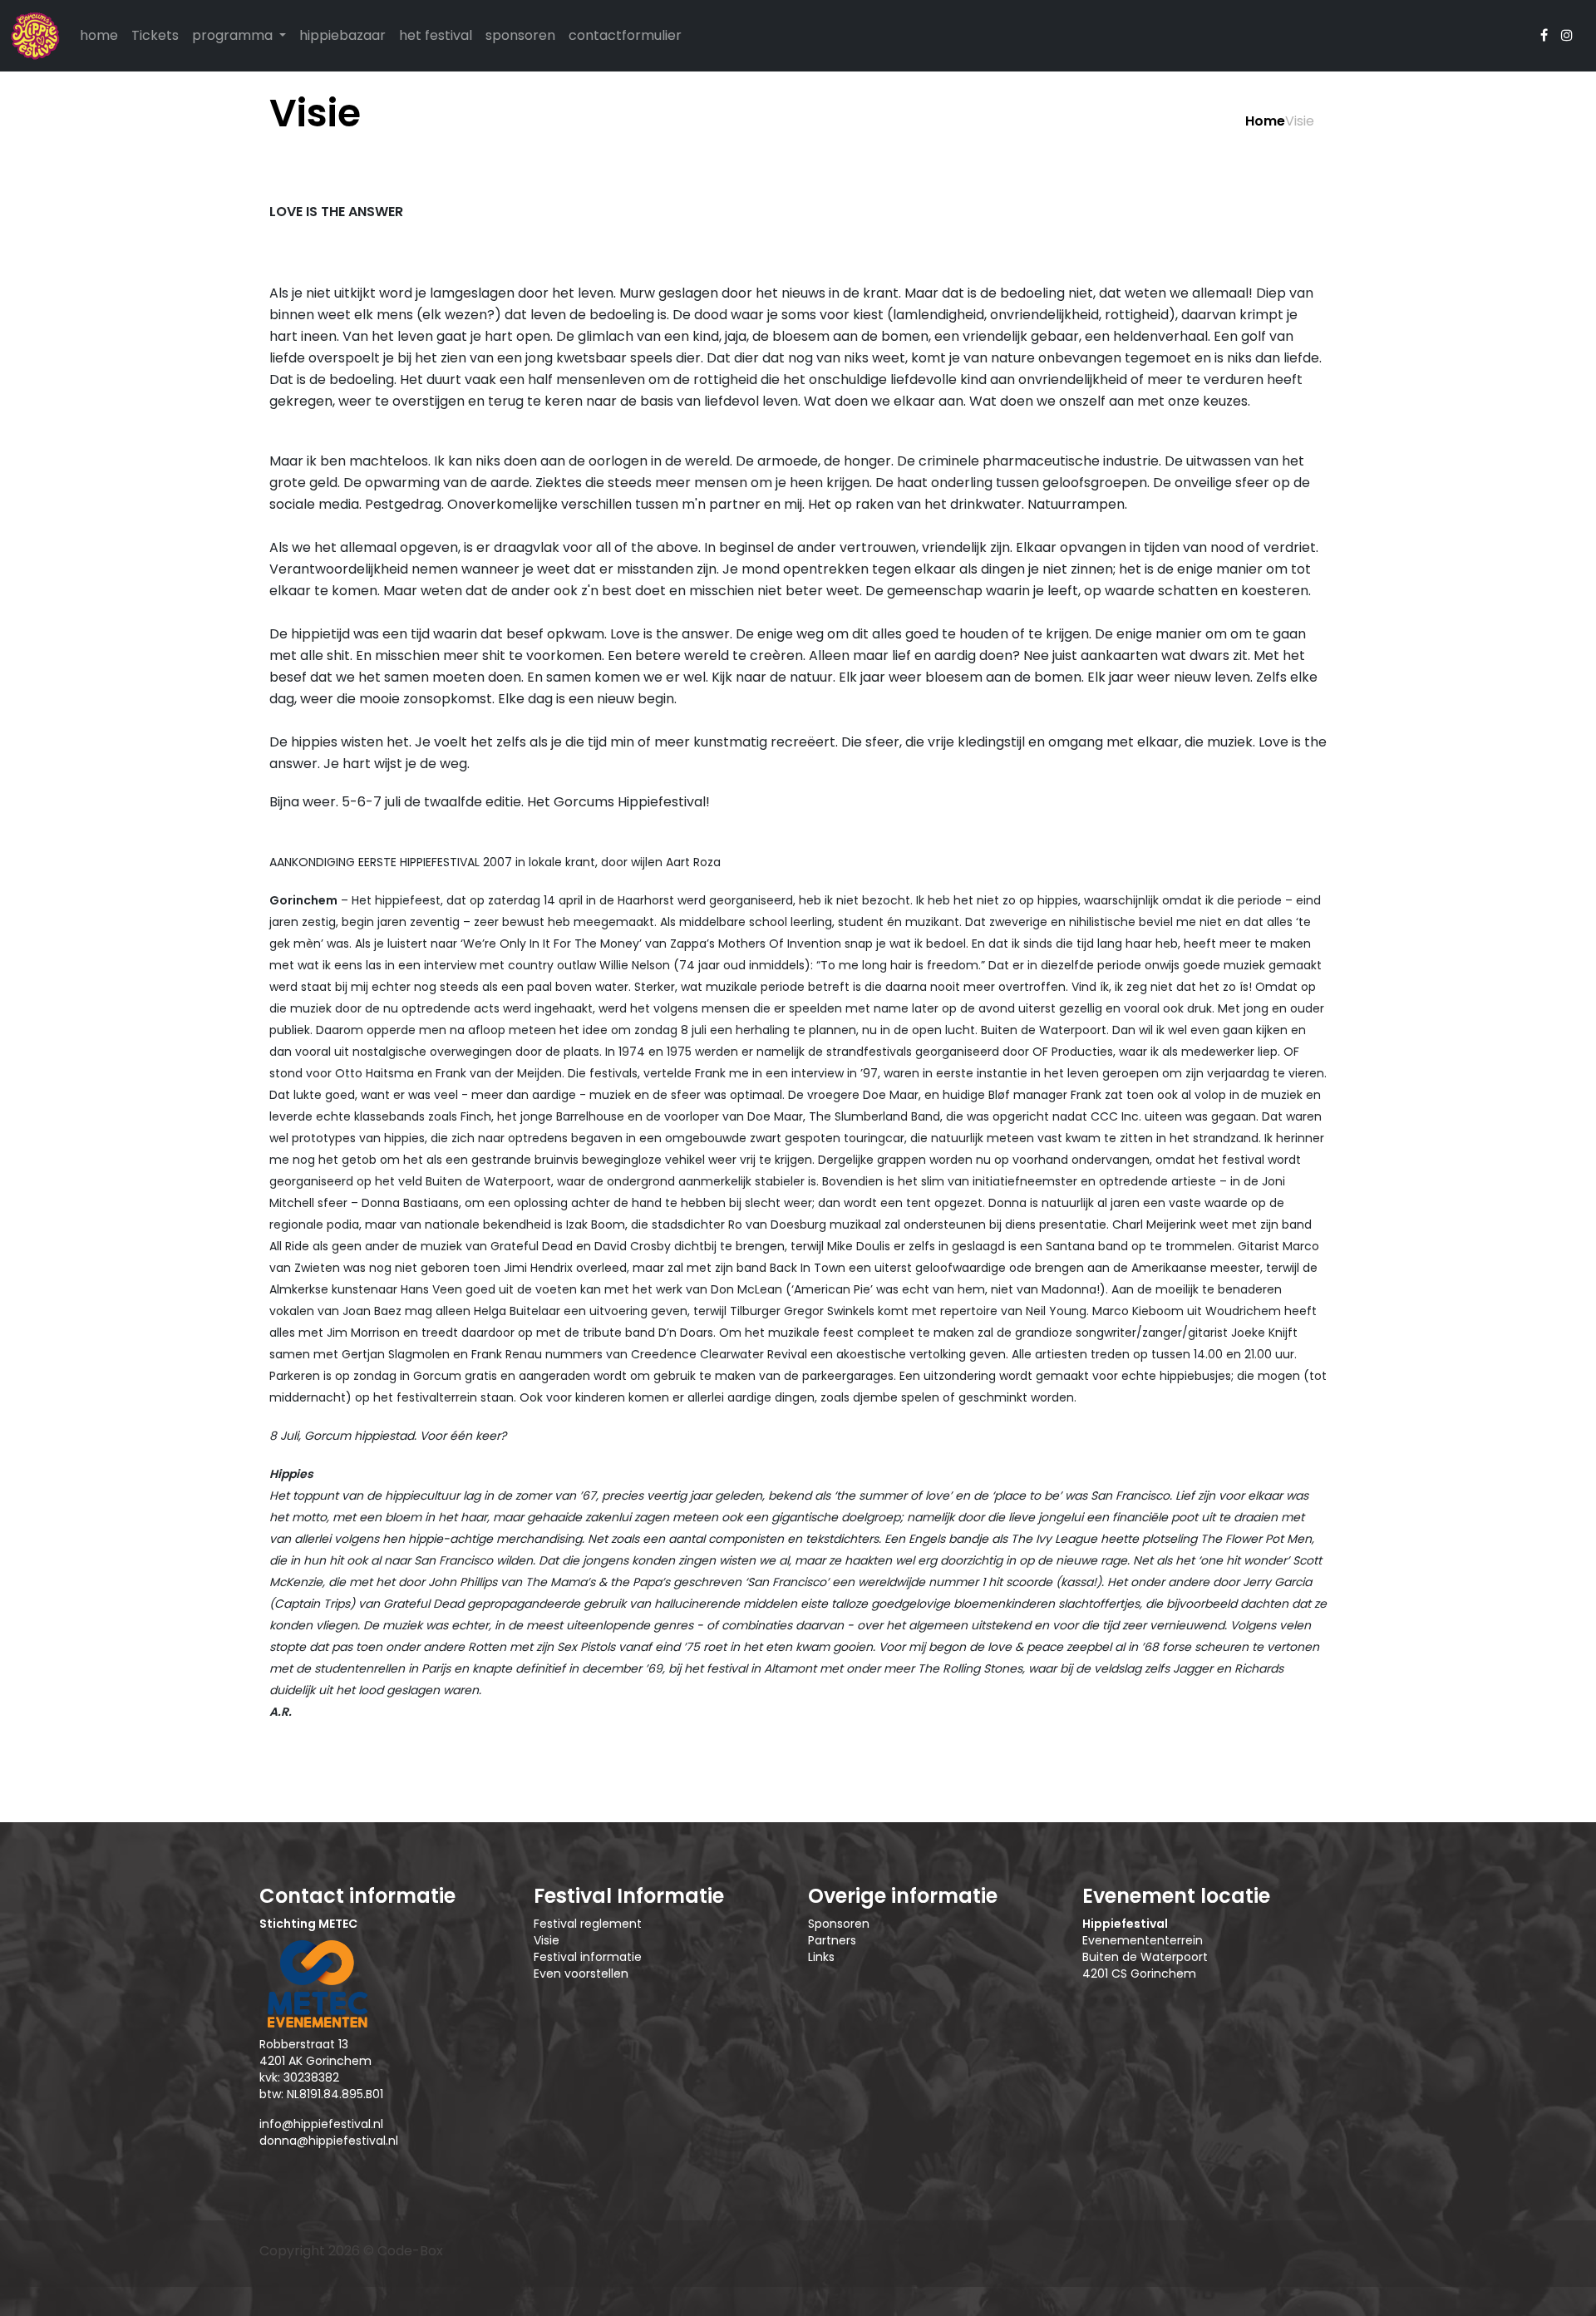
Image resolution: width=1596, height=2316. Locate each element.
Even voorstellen (581, 1974)
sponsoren (520, 35)
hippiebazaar (342, 35)
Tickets (155, 35)
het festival (436, 35)
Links (821, 1957)
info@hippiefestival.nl (321, 2124)
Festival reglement (588, 1924)
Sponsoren (839, 1924)
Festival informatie (588, 1957)
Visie (547, 1940)
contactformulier (625, 35)
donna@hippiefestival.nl (329, 2141)
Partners (832, 1940)
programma (234, 35)
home (99, 35)
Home (1265, 121)
